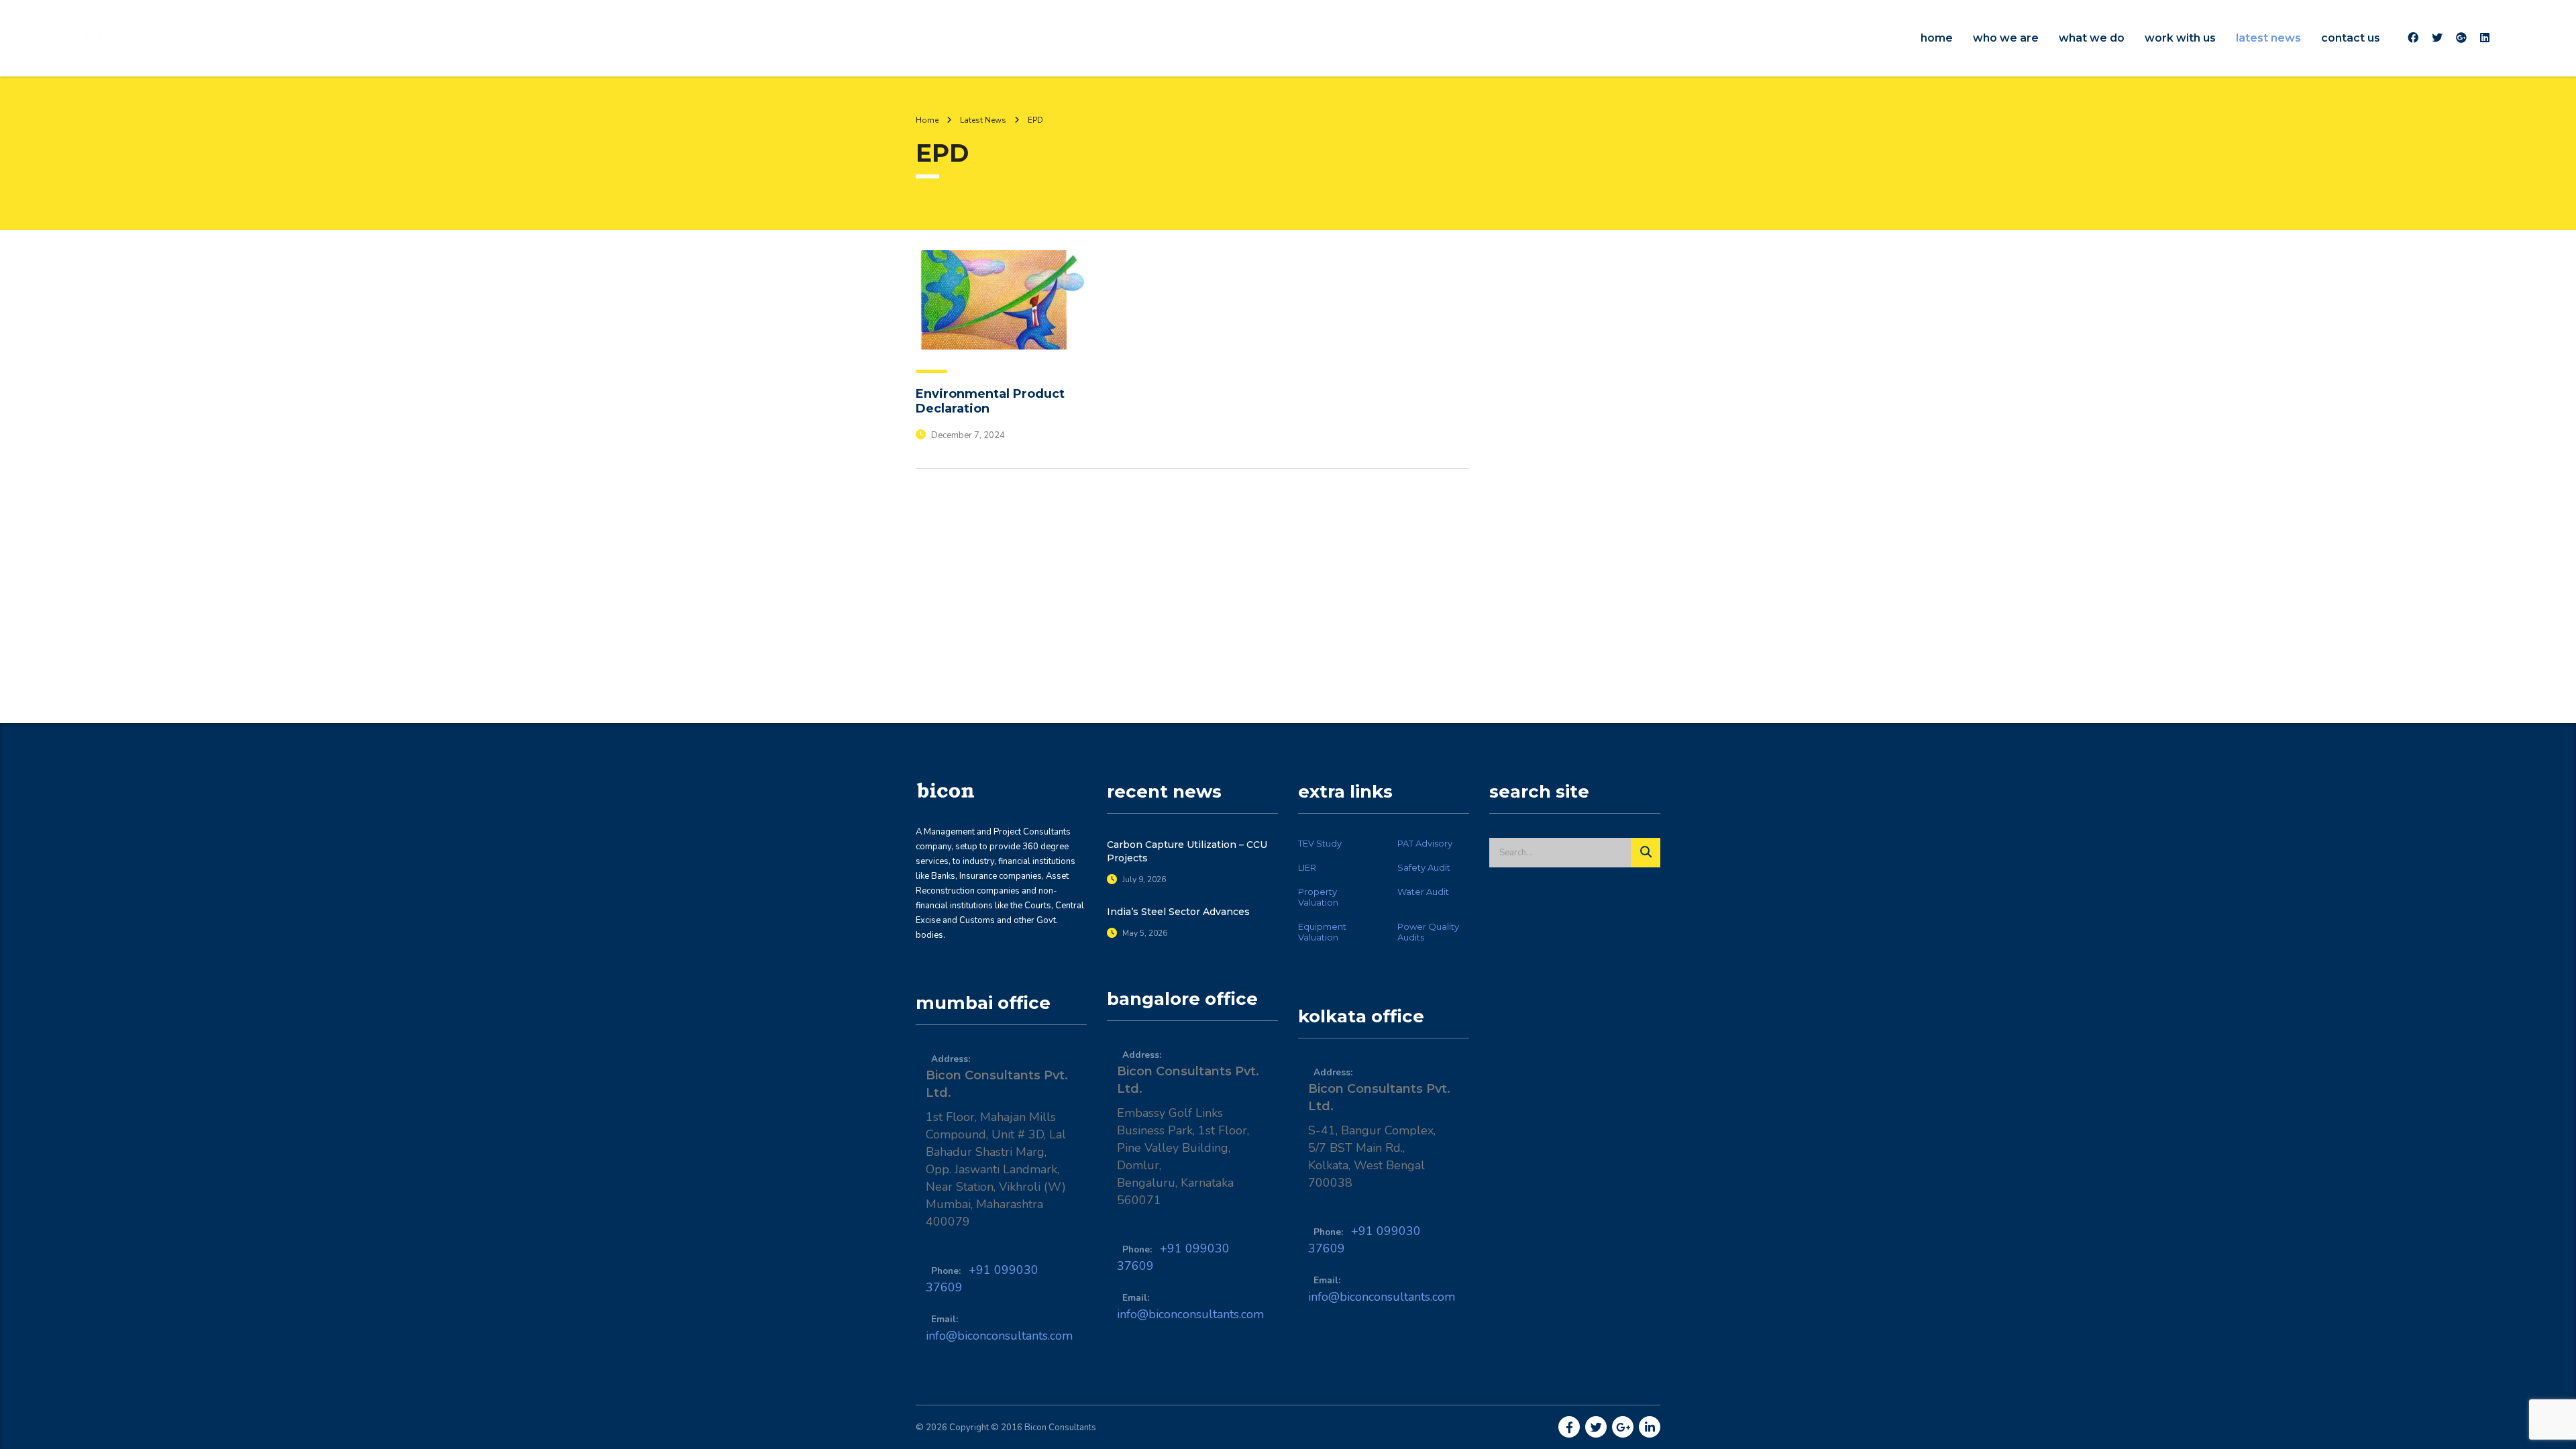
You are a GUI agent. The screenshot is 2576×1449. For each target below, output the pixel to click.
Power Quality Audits (1428, 932)
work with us (2180, 38)
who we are (2006, 38)
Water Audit (1423, 892)
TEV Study (1320, 843)
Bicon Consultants (1060, 1428)
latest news (2268, 38)
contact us (2351, 38)
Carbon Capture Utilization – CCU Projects (1187, 851)
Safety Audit (1424, 867)
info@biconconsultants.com (999, 1336)
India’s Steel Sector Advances (1178, 912)
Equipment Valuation (1322, 932)
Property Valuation (1318, 897)
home (1937, 38)
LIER (1307, 867)
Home (927, 120)
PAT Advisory (1425, 843)
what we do (2092, 38)
